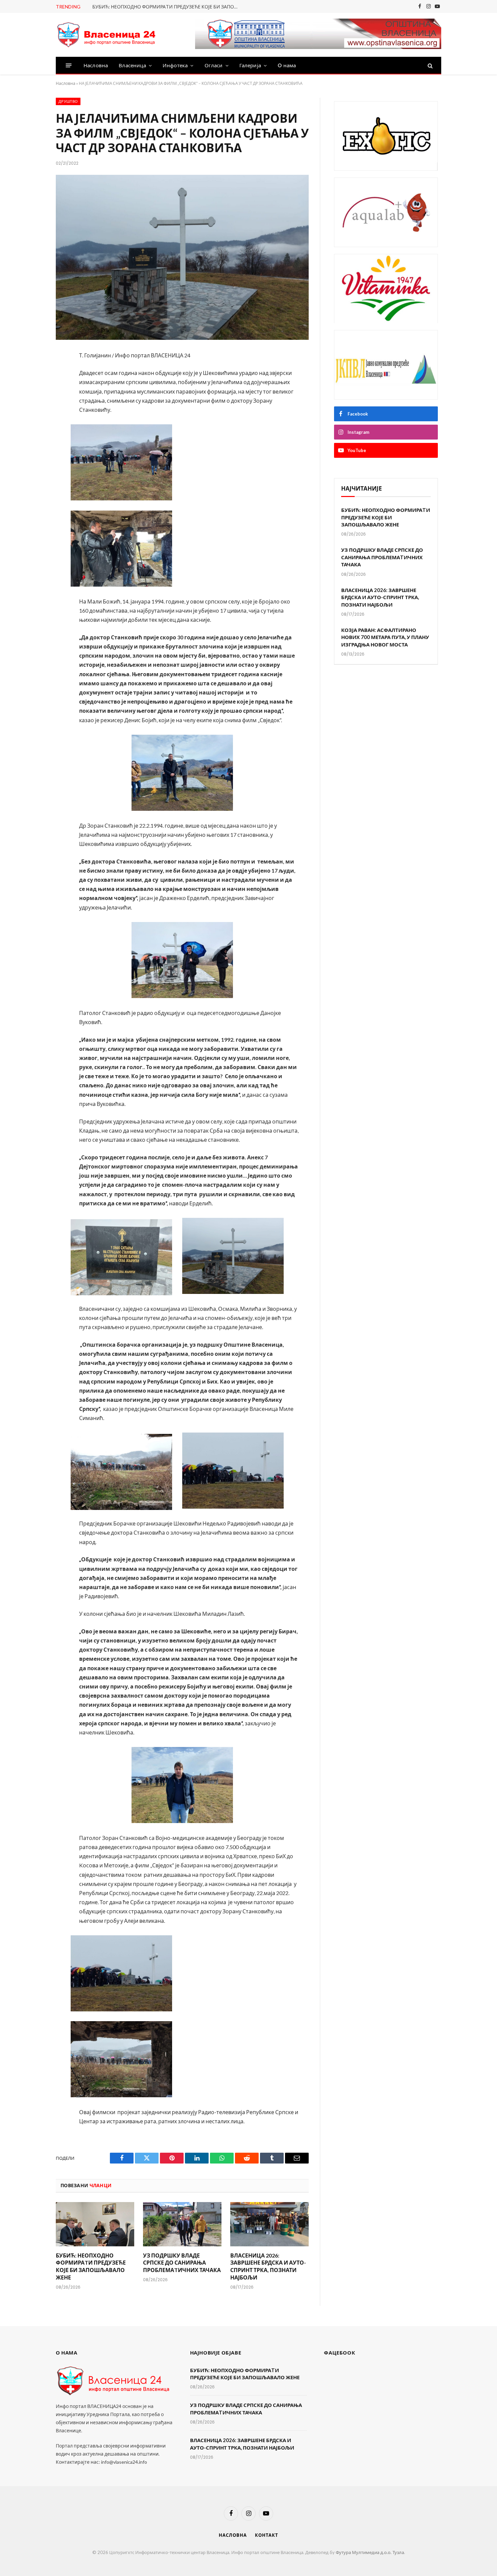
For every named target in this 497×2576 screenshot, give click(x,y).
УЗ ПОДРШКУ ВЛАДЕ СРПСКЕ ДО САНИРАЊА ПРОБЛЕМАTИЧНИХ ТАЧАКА (182, 2263)
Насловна (96, 65)
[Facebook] (33, 374)
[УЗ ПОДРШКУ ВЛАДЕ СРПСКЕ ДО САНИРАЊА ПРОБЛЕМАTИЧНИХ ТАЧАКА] (182, 2224)
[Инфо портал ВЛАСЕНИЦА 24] (106, 35)
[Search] (430, 65)
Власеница (132, 65)
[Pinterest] (33, 428)
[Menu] (69, 65)
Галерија (250, 65)
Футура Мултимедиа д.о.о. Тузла (370, 2552)
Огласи (214, 65)
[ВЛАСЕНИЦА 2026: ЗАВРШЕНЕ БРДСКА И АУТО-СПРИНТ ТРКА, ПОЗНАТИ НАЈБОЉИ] (269, 2224)
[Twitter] (33, 392)
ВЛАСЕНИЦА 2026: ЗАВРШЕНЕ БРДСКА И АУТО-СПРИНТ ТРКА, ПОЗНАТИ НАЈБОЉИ (268, 2266)
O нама (287, 65)
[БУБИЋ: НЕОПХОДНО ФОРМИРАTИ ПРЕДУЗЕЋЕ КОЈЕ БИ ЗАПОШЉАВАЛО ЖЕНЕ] (95, 2224)
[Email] (33, 446)
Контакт (266, 2535)
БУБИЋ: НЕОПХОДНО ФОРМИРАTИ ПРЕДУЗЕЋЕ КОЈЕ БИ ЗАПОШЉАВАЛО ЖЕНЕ (168, 7)
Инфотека (175, 65)
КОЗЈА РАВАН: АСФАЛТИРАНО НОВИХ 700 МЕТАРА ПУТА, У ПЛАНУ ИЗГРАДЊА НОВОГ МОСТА (385, 637)
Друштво (68, 101)
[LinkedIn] (33, 410)
